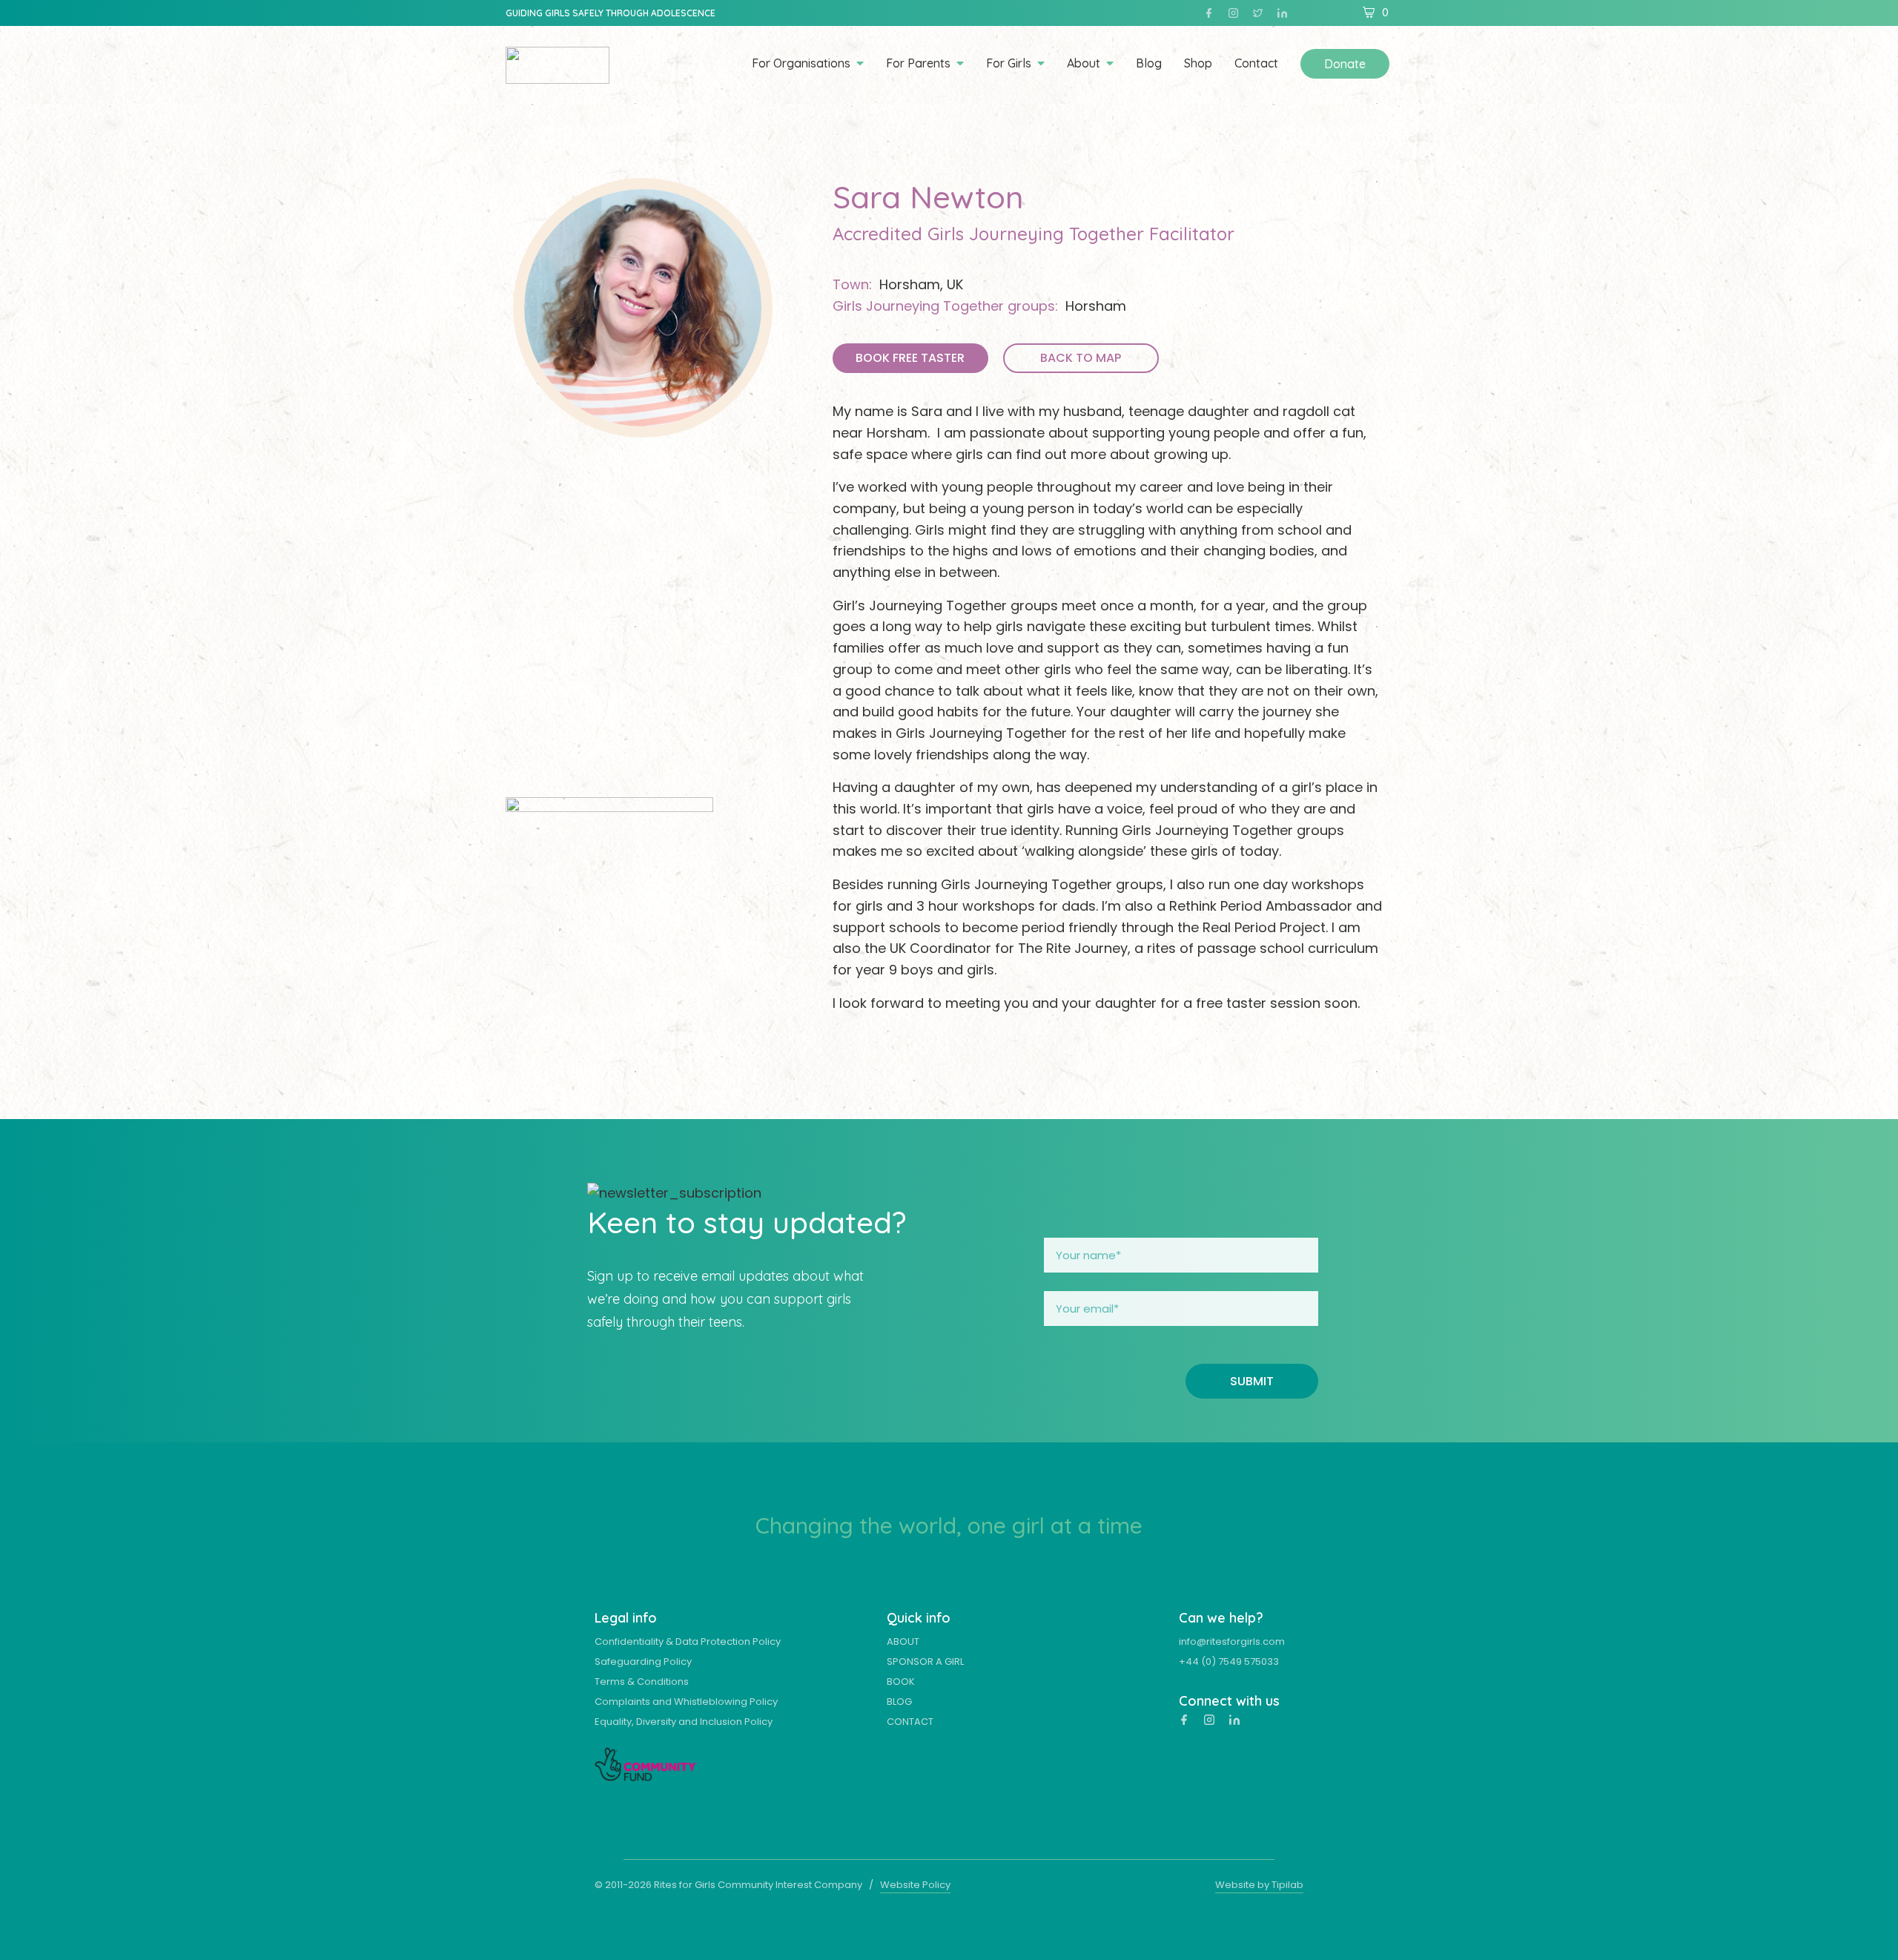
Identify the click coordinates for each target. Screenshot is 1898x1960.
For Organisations (801, 64)
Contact (1256, 64)
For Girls (1009, 64)
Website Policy (915, 1885)
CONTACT (910, 1722)
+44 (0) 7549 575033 (1229, 1662)
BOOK (901, 1682)
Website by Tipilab (1259, 1885)
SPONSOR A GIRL (925, 1662)
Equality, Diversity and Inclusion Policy (684, 1722)
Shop (1198, 64)
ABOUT (903, 1641)
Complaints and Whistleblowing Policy (686, 1702)
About (1084, 64)
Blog (1149, 64)
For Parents (918, 64)
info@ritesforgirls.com (1232, 1641)
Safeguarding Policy (643, 1662)
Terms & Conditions (642, 1682)
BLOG (899, 1702)
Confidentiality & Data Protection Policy (688, 1641)
